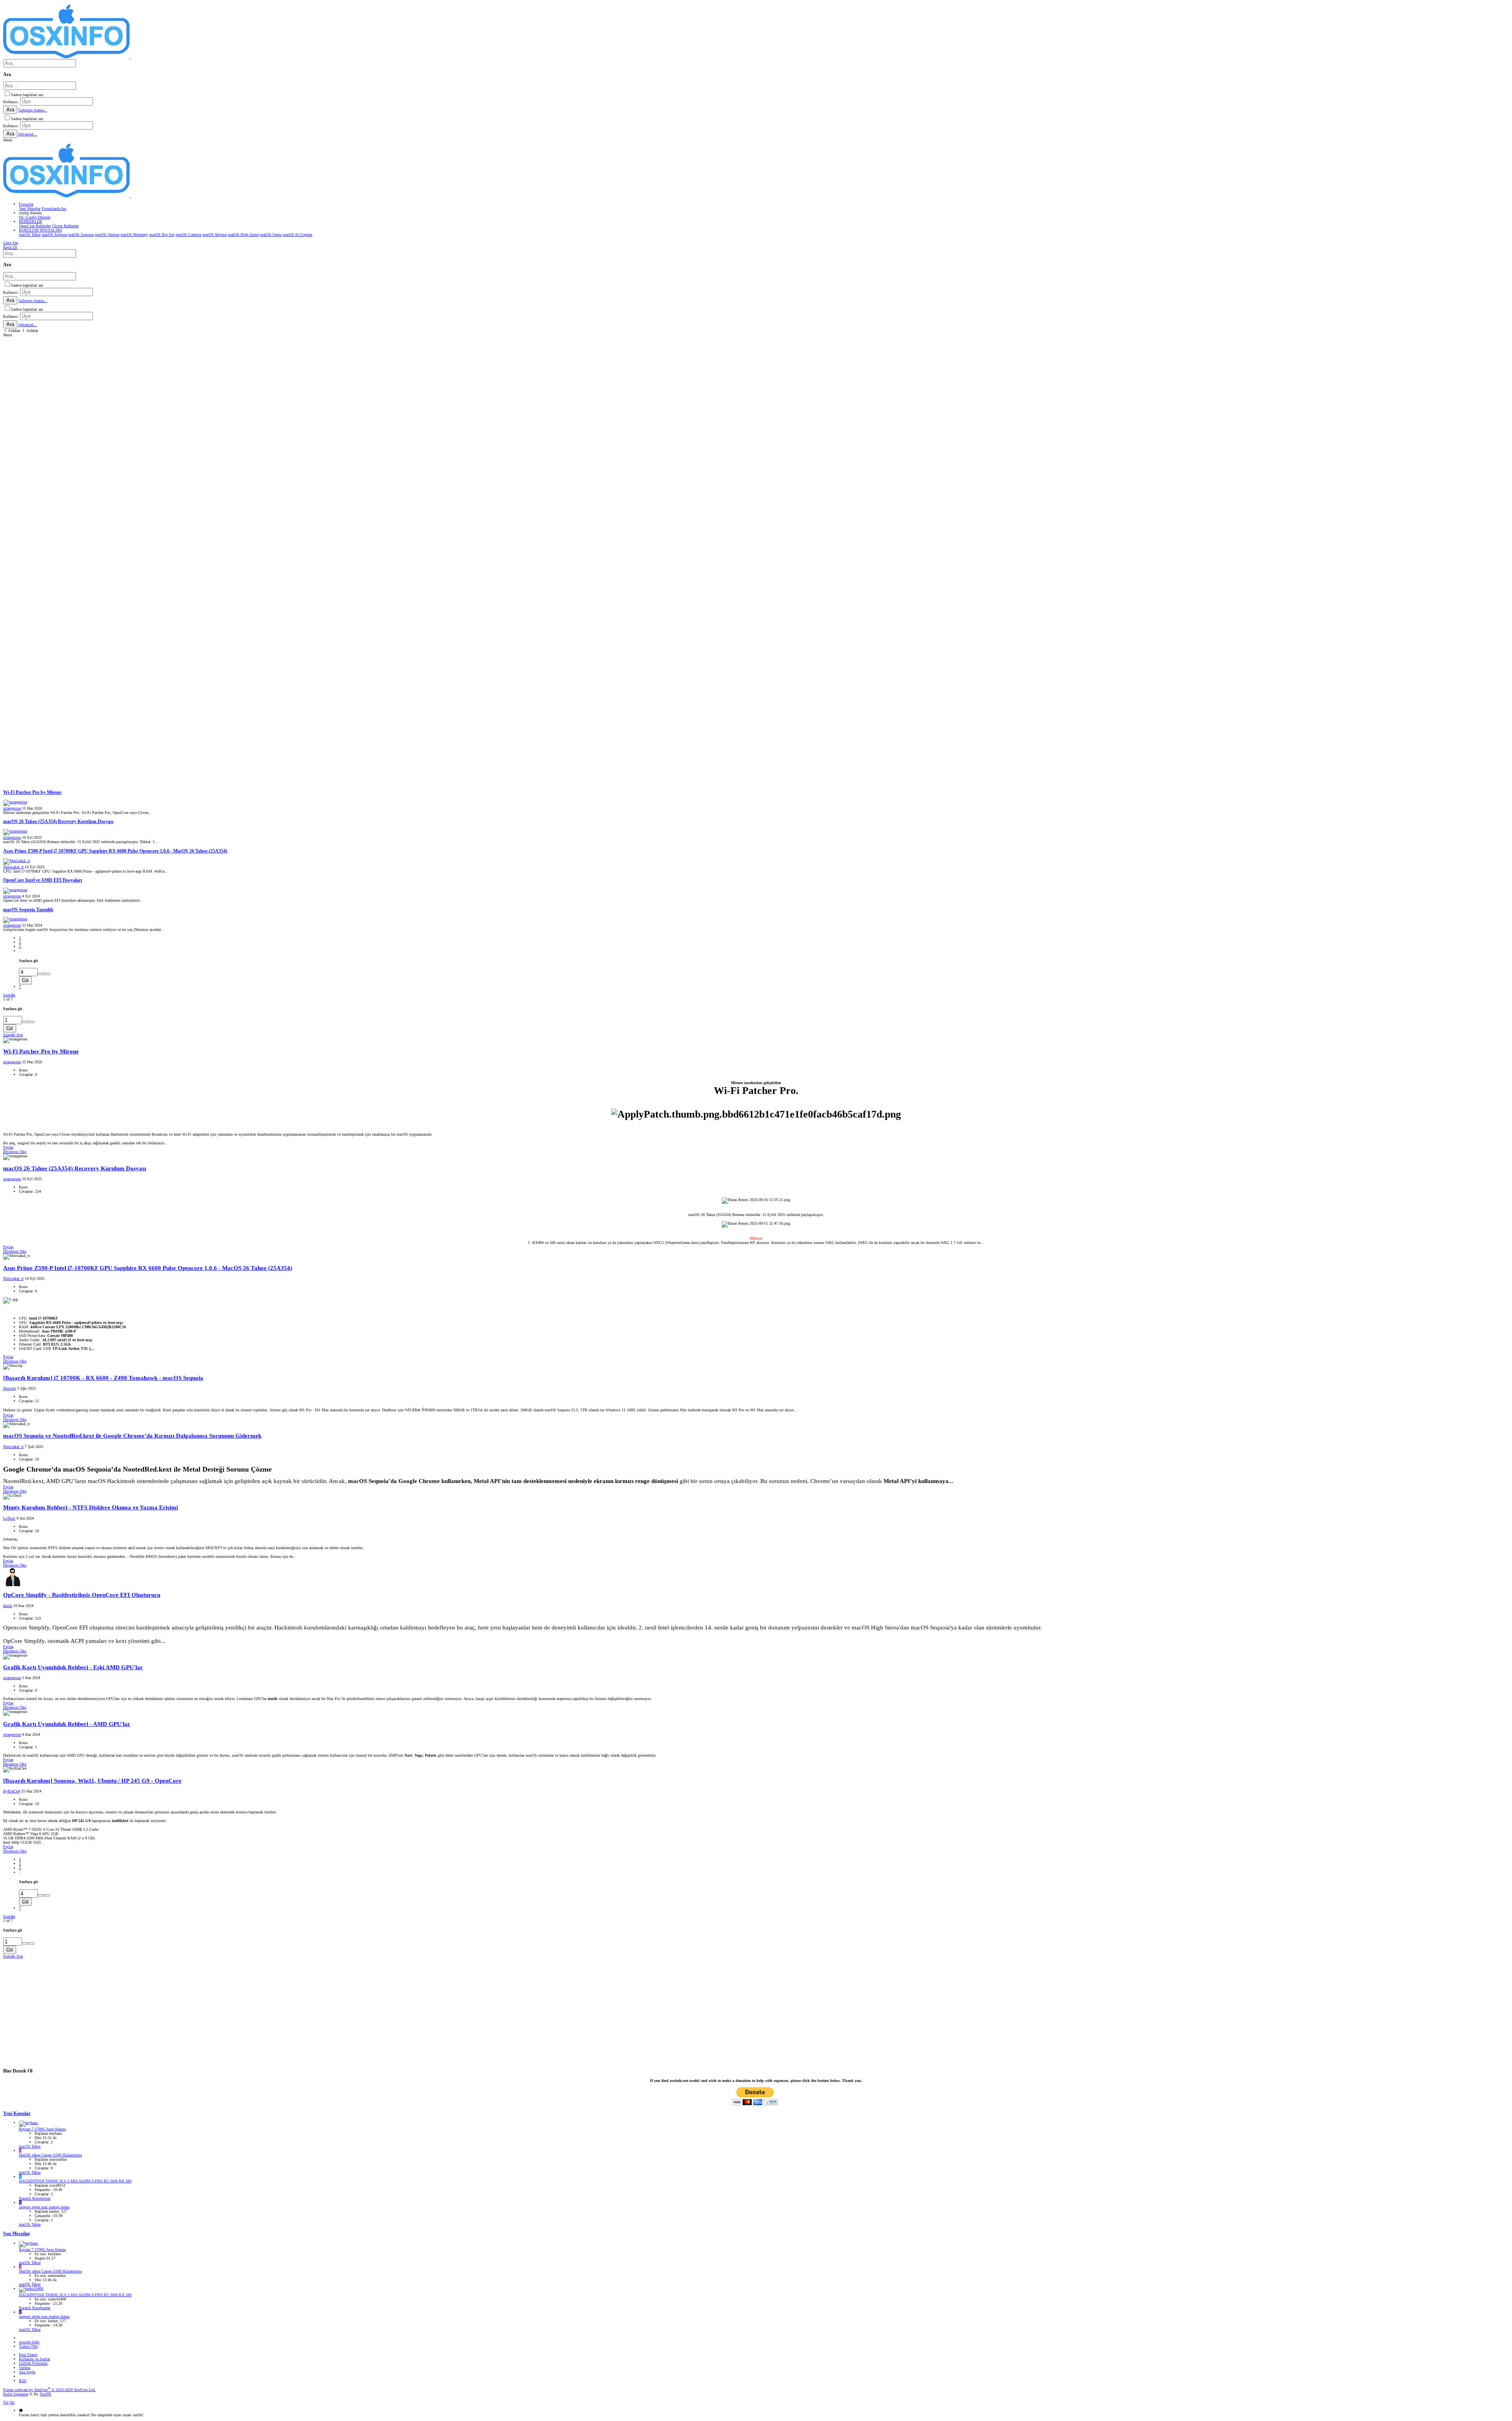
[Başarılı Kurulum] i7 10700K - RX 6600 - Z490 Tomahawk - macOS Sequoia (103, 1378)
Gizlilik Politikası (33, 2363)
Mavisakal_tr (13, 867)
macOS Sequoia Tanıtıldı (28, 910)
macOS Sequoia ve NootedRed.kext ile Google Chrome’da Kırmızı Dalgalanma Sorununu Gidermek (132, 1436)
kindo (8, 1606)
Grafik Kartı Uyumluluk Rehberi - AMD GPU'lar (67, 1724)
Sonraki (9, 995)
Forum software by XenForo (49, 2390)
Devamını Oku (15, 1152)
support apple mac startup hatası (44, 2207)
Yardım (25, 2368)
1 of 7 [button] (8, 999)
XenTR (45, 2394)
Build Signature (16, 2394)
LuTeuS (9, 1518)
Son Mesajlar (17, 2234)
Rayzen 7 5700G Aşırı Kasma (42, 2129)
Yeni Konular (17, 2114)
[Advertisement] (239, 392)
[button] (8, 140)
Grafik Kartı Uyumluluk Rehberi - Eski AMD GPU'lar (73, 1667)
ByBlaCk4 (12, 1791)
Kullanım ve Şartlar (34, 2359)
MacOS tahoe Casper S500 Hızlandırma (50, 2155)
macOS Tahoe (30, 2146)
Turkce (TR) (29, 2346)
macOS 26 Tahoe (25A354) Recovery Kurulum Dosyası (58, 822)
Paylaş (8, 1147)
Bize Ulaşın (28, 2355)
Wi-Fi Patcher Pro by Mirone (32, 792)
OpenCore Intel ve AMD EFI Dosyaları (43, 880)
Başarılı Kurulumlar (35, 2198)
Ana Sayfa (27, 2372)
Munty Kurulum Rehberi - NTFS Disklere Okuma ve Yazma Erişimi (91, 1507)
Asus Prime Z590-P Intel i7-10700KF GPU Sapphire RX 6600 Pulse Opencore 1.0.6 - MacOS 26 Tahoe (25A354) (115, 851)
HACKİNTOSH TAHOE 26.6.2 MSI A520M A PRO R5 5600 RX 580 (75, 2181)
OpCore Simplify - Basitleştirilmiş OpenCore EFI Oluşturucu (82, 1595)
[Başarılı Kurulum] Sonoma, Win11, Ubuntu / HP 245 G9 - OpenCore (92, 1781)
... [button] (21, 951)
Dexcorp (10, 1388)
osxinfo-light (29, 2342)
